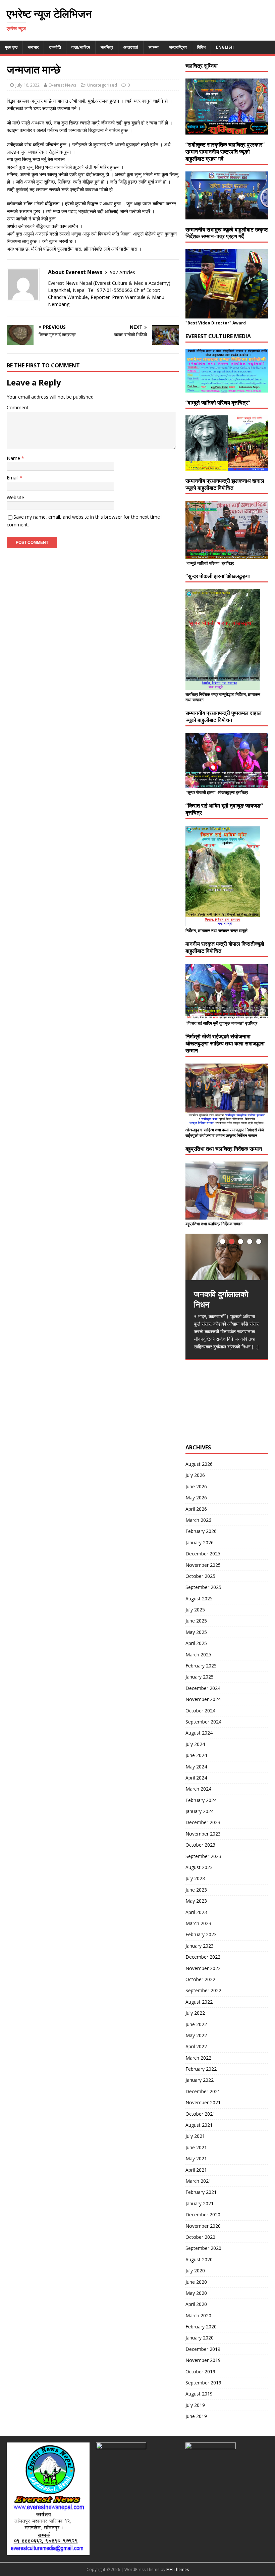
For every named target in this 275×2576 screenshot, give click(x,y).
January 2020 (200, 2338)
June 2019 (196, 2416)
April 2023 (196, 1912)
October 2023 (200, 1845)
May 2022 (196, 2035)
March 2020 (198, 2315)
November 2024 (203, 1699)
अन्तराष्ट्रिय (178, 47)
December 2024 (203, 1688)
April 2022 (196, 2046)
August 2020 (199, 2259)
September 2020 (203, 2248)
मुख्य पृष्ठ (11, 47)
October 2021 (200, 2114)
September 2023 (203, 1856)
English (225, 47)
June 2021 (196, 2147)
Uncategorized (102, 85)
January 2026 (200, 1542)
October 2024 (200, 1711)
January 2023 (200, 1946)
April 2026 (196, 1509)
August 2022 (199, 2002)
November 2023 (203, 1834)
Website (15, 497)
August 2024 (199, 1733)
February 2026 (201, 1531)
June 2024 (196, 1755)
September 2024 (203, 1722)
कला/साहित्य (81, 47)
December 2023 (203, 1822)
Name (14, 458)
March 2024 (198, 1789)
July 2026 (195, 1475)
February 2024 (201, 1800)
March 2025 (198, 1655)
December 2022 (203, 1957)
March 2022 (198, 2058)
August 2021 (199, 2125)
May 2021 (196, 2158)
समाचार (33, 47)
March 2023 (198, 1923)
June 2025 (196, 1621)
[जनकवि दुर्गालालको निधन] (227, 1257)
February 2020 (201, 2327)
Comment (18, 407)
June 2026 (196, 1486)
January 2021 (200, 2203)
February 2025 (201, 1666)
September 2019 (203, 2383)
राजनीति (55, 47)
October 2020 (200, 2237)
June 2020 (196, 2282)
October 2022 (200, 1979)
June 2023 (196, 1890)
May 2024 (196, 1767)
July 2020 (195, 2271)
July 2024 (195, 1744)
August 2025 (199, 1599)
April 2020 (196, 2304)
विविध (201, 47)
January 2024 (200, 1811)
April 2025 (196, 1643)
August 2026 (199, 1464)
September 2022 (203, 1990)
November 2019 (203, 2360)
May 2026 (196, 1498)
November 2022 (203, 1968)
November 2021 (203, 2102)
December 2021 (203, 2091)
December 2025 (203, 1554)
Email (13, 478)
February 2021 (201, 2192)
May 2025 (196, 1632)
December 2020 (203, 2214)
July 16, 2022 (27, 85)
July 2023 (195, 1878)
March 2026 (198, 1520)
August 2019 (199, 2394)
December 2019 (203, 2349)
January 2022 (200, 2080)
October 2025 (200, 1576)
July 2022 (195, 2013)
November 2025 (203, 1565)
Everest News (63, 85)
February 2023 (201, 1934)
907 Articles (123, 272)
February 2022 (201, 2069)
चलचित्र (107, 47)
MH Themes (178, 2569)
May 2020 (196, 2293)
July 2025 (195, 1610)
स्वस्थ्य (154, 47)
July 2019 (195, 2405)
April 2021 (196, 2170)
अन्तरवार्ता (131, 47)
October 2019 (200, 2372)
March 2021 (198, 2181)
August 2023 (199, 1867)
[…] (255, 1347)
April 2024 (196, 1778)
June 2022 (196, 2024)
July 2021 (195, 2136)
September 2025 (203, 1587)
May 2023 (196, 1901)
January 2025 (200, 1677)
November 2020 (203, 2226)
